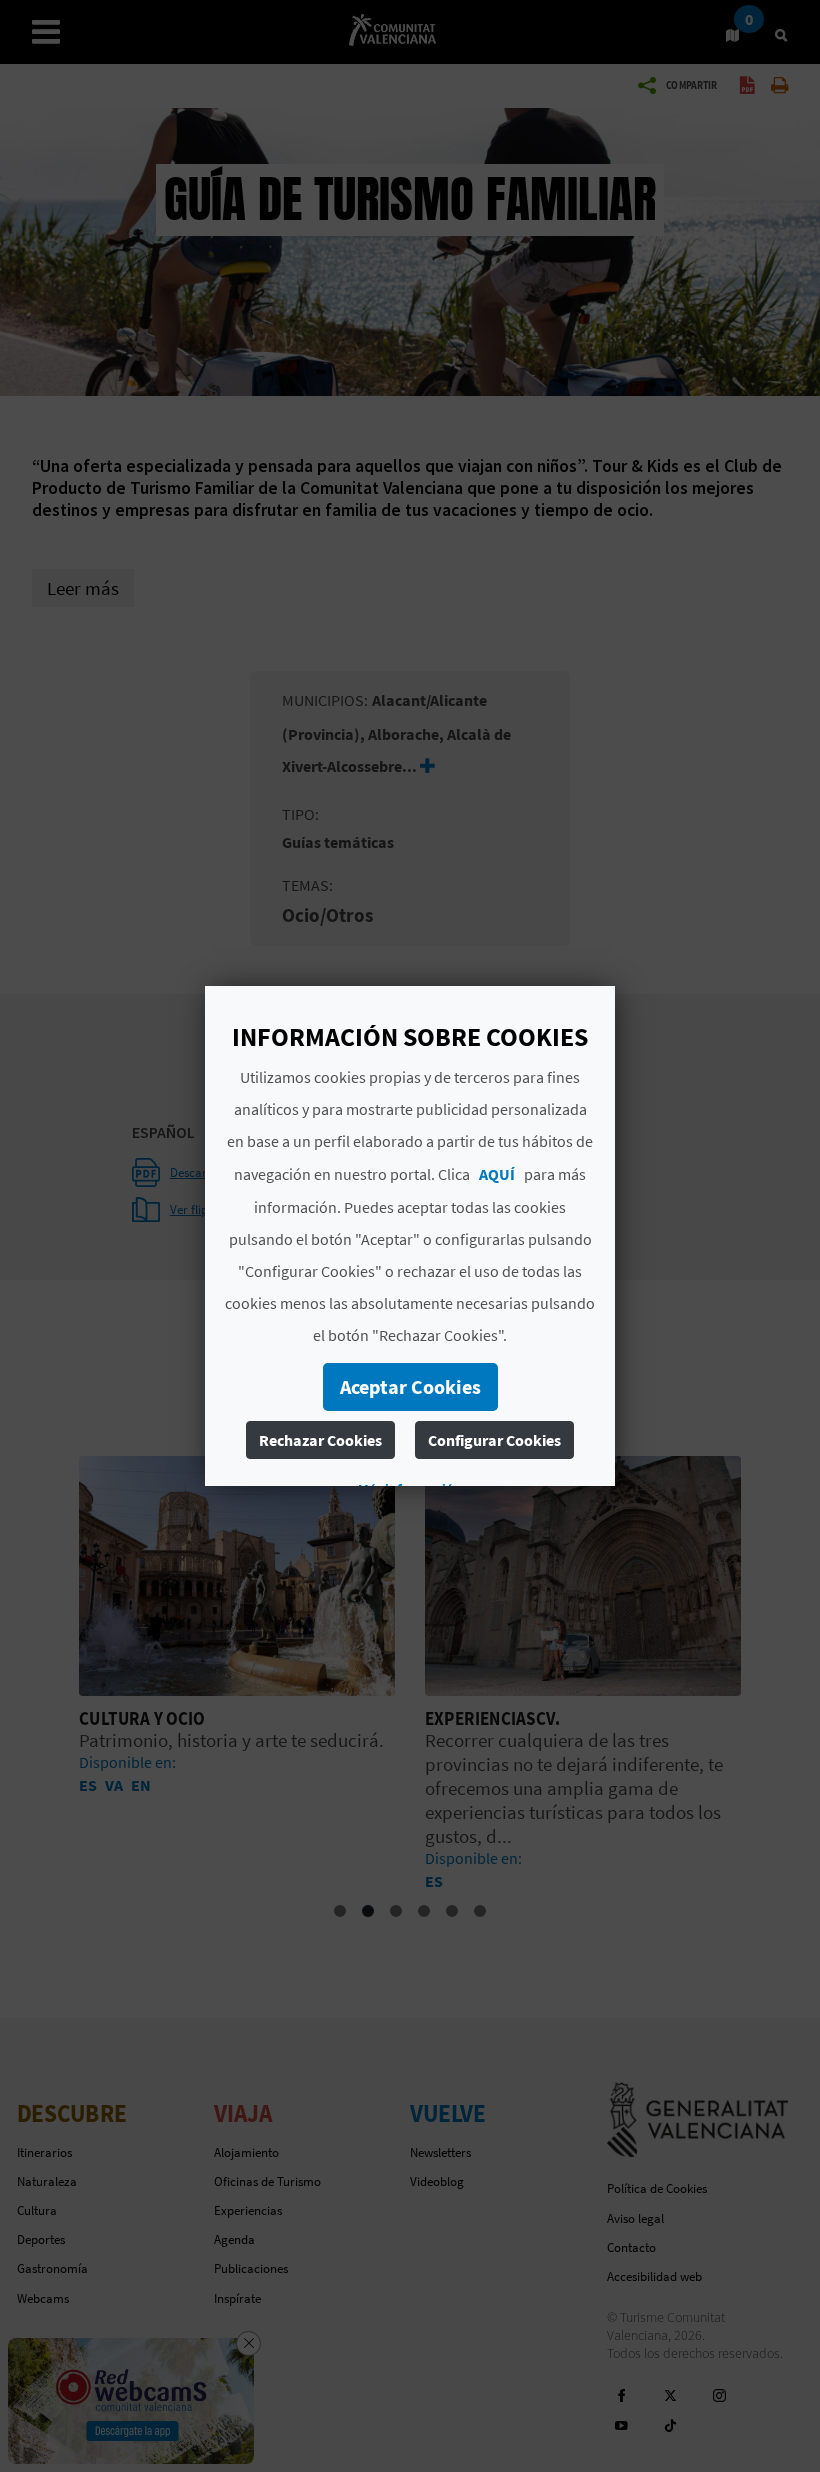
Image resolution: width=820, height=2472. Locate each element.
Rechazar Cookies (320, 1440)
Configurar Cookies (494, 1440)
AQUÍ (497, 1174)
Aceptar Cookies (410, 1386)
